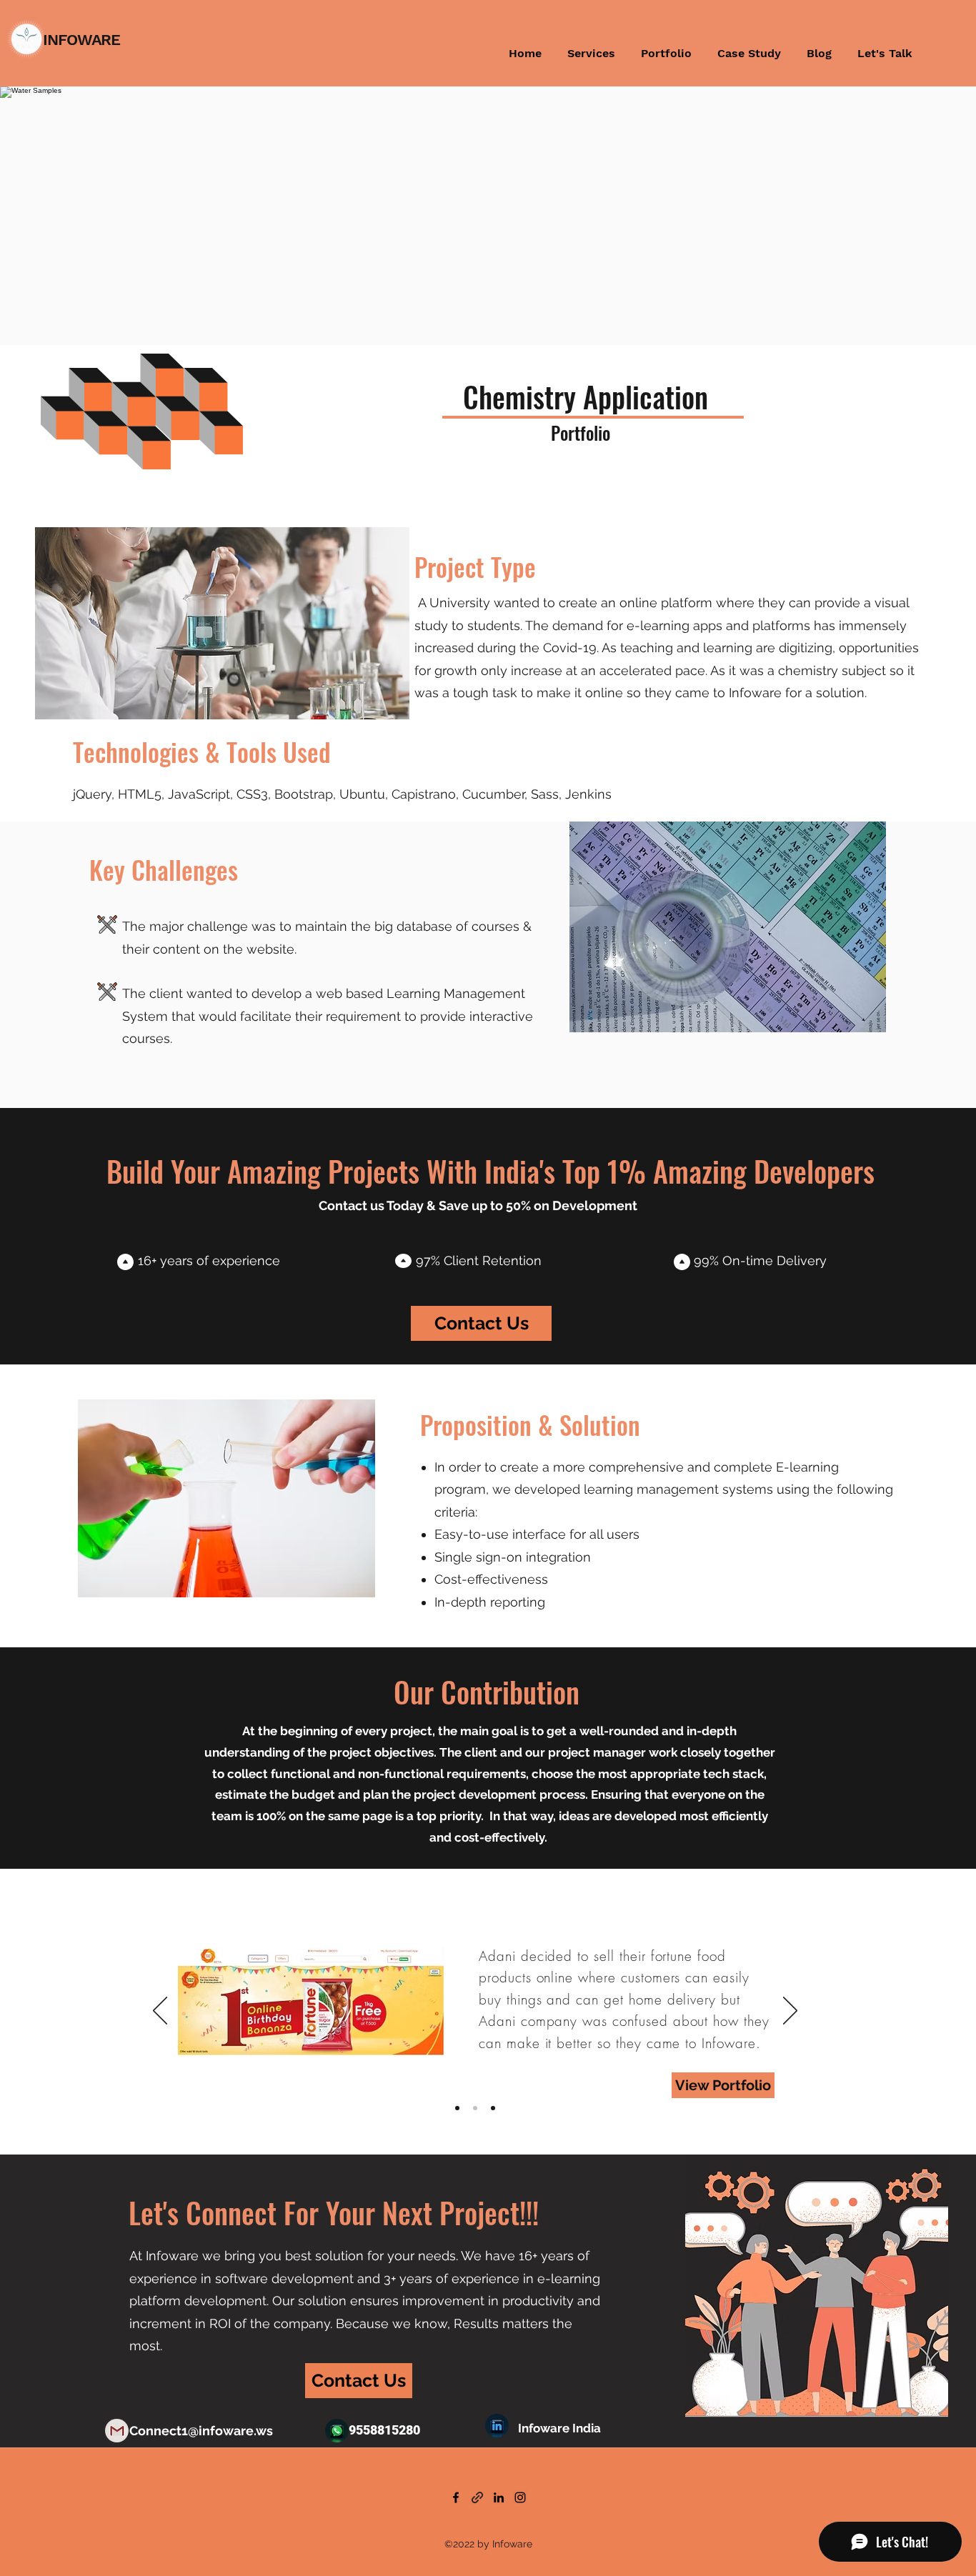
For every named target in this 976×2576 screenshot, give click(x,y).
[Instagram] (520, 2497)
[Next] (790, 2012)
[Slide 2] (475, 2108)
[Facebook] (456, 2497)
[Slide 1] (457, 2108)
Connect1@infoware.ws (201, 2431)
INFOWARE (81, 40)
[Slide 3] (493, 2108)
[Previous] (160, 2012)
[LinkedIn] (499, 2497)
